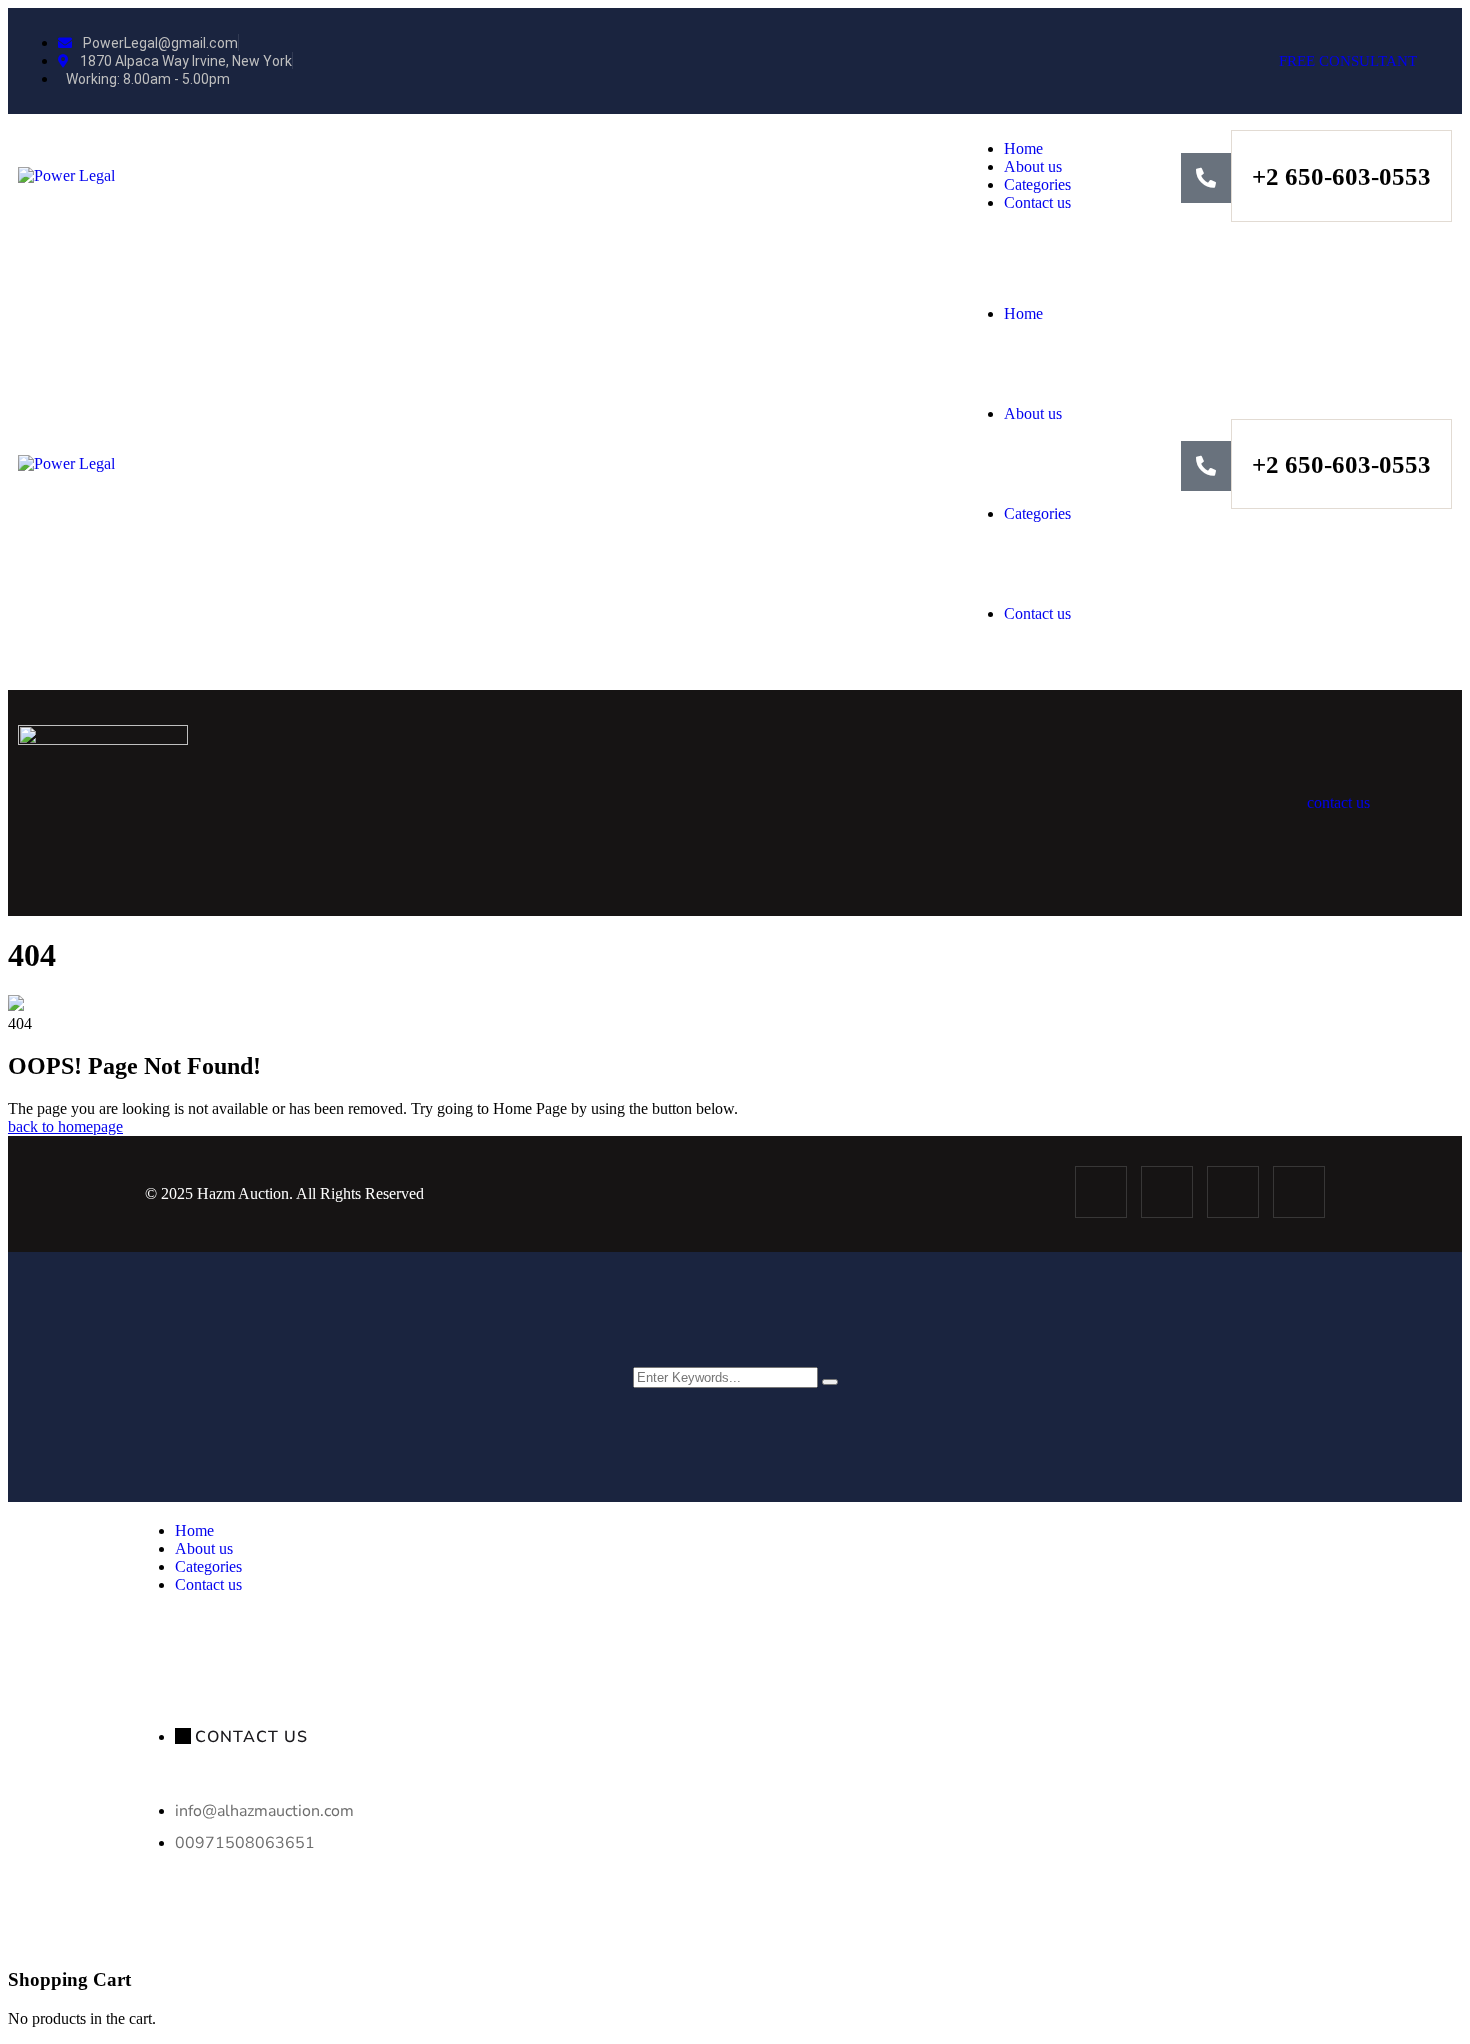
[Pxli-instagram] (1233, 1192)
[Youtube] (1299, 1192)
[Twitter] (1167, 1192)
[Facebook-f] (1101, 1192)
